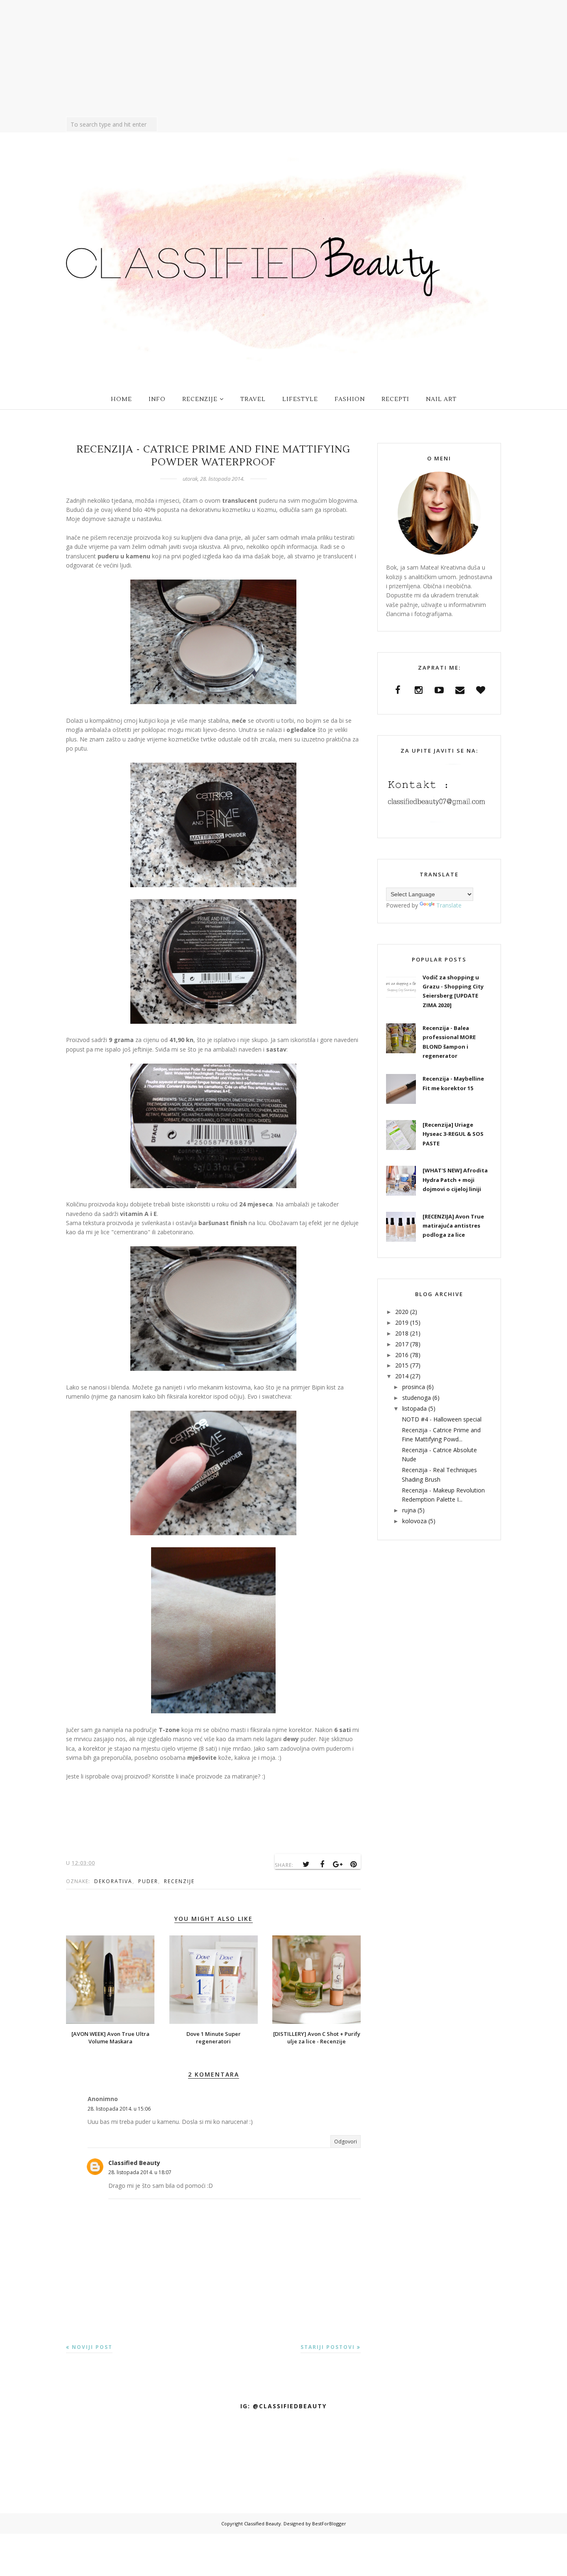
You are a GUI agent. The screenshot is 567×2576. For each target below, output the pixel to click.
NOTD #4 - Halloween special (442, 1419)
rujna (409, 1510)
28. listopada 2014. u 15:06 (119, 2109)
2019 (402, 1322)
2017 (402, 1344)
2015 (402, 1365)
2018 (402, 1333)
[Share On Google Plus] (338, 1864)
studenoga (417, 1398)
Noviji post (92, 2347)
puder (148, 1881)
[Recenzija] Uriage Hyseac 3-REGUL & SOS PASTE (453, 1134)
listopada (414, 1408)
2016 (402, 1355)
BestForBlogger (329, 2523)
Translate (449, 905)
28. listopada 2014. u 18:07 (140, 2172)
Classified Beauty (134, 2163)
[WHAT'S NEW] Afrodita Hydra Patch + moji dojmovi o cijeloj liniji (455, 1180)
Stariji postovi (328, 2347)
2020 (402, 1312)
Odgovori (346, 2142)
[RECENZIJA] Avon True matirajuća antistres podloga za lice (453, 1226)
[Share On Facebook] (322, 1864)
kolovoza (414, 1521)
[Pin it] (354, 1864)
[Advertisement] (283, 59)
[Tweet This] (306, 1864)
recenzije (179, 1881)
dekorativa (113, 1881)
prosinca (414, 1387)
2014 (402, 1376)
